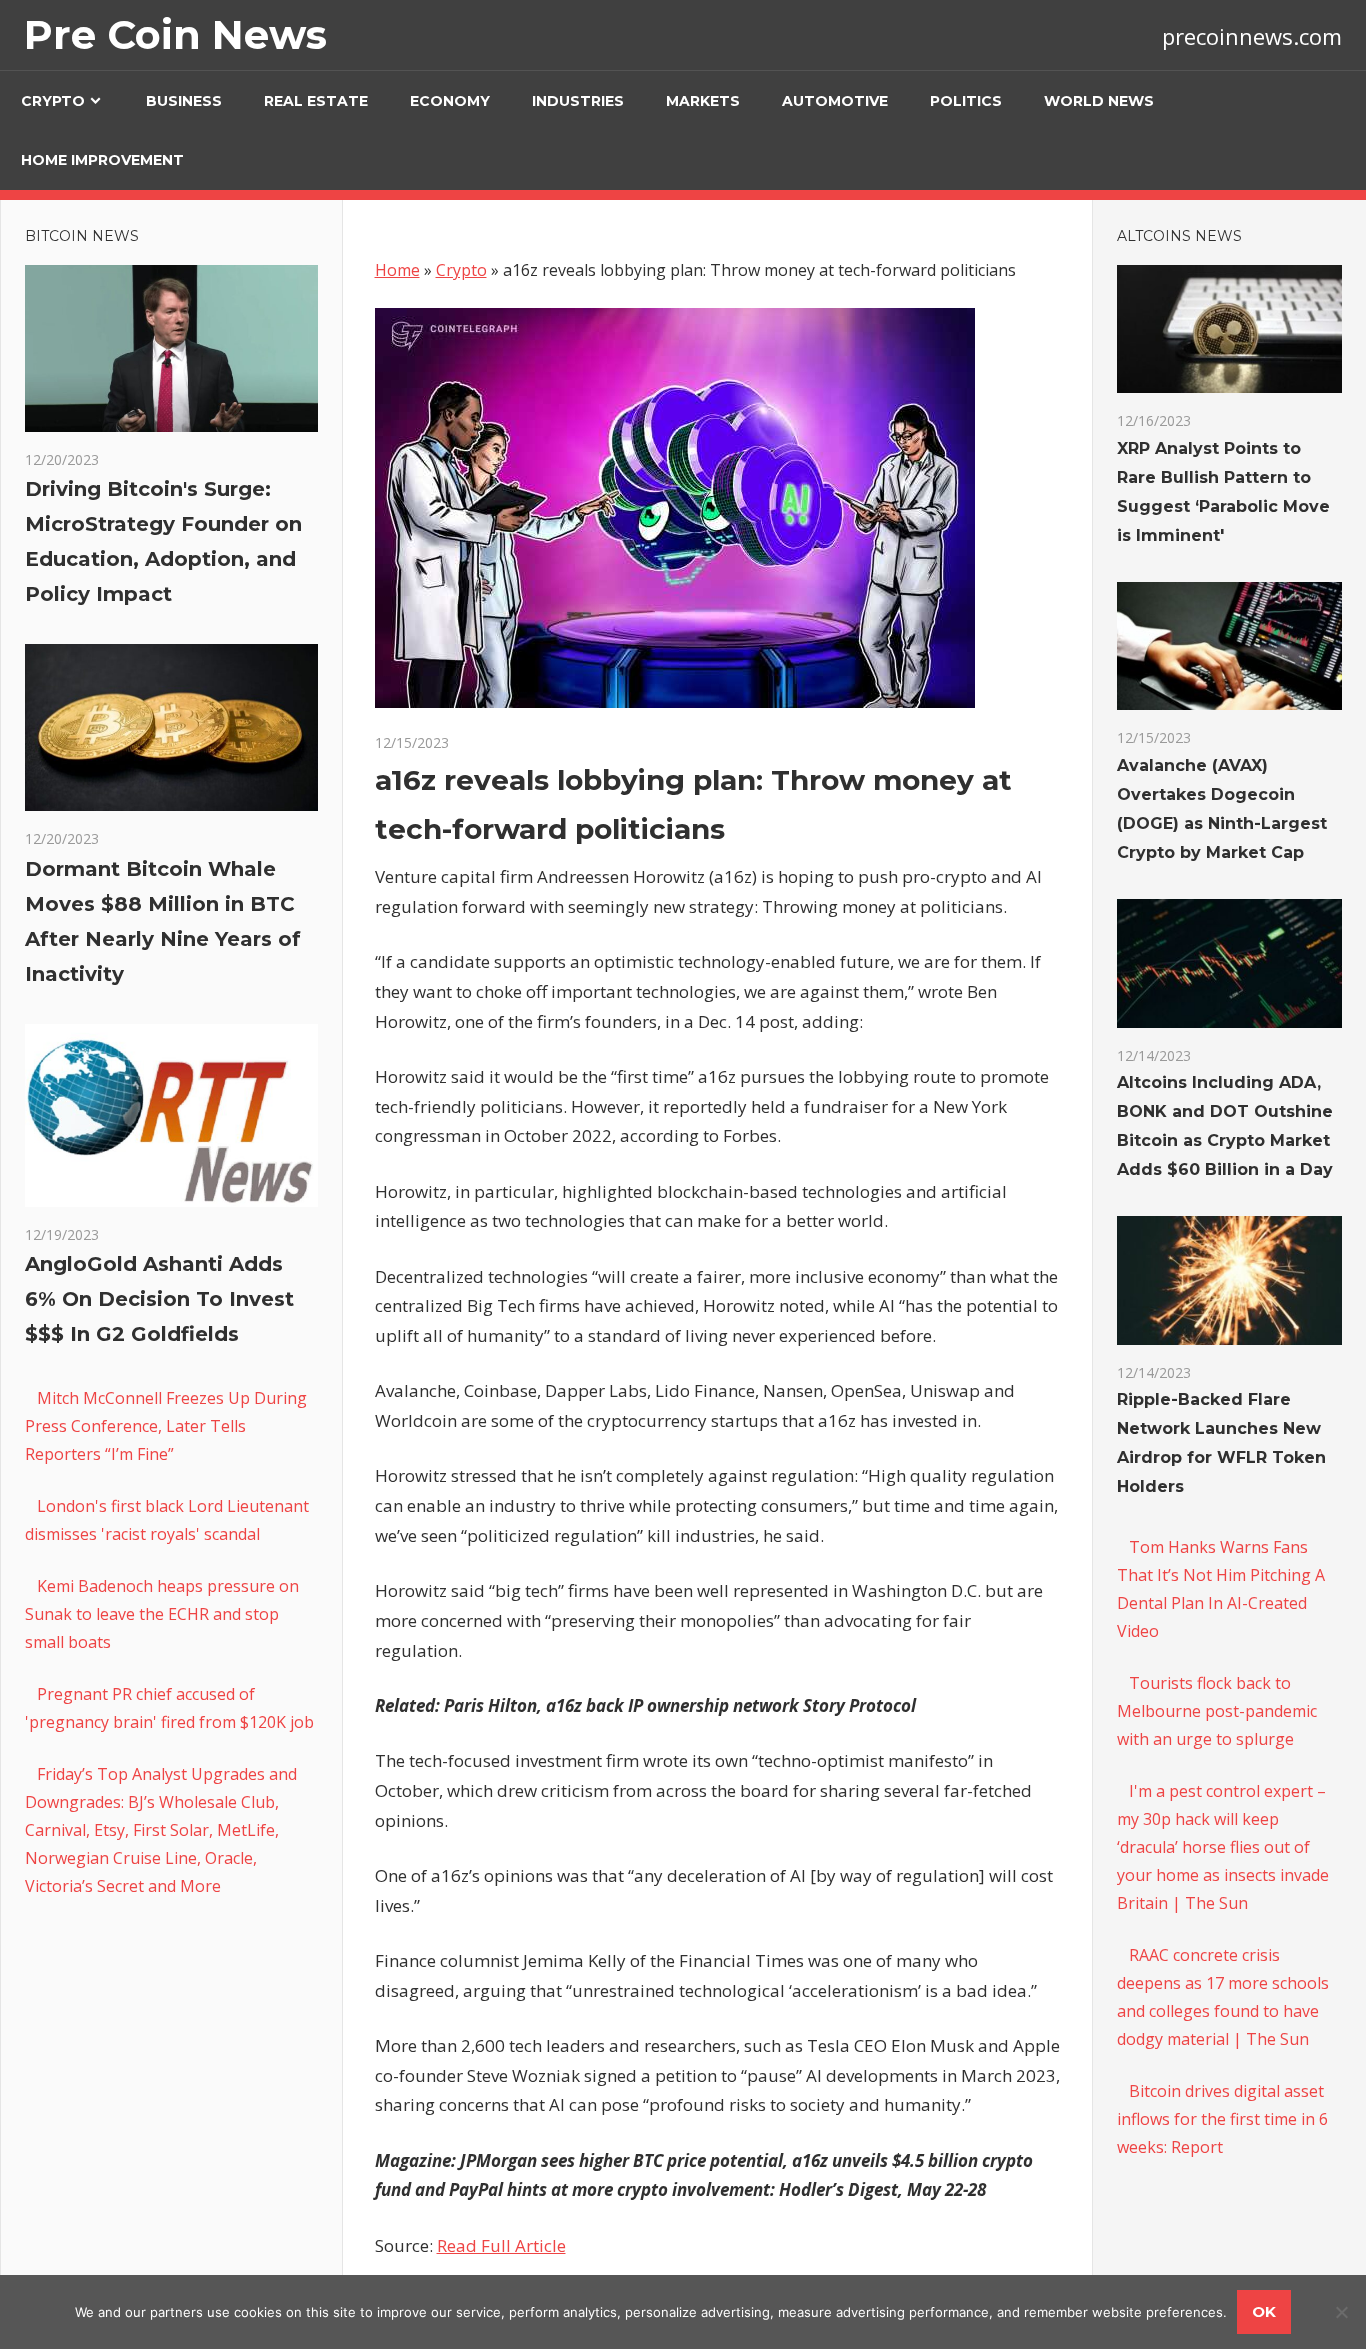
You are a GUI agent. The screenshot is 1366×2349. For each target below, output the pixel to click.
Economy (450, 101)
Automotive (835, 101)
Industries (578, 101)
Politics (966, 101)
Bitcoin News (82, 236)
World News (1099, 101)
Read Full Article (501, 2245)
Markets (703, 101)
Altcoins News (1179, 236)
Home (397, 270)
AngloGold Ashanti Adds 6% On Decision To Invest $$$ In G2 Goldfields (159, 1299)
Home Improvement (102, 160)
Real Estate (316, 101)
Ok (1264, 2311)
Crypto (53, 101)
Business (184, 101)
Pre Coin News (175, 34)
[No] (1341, 2312)
